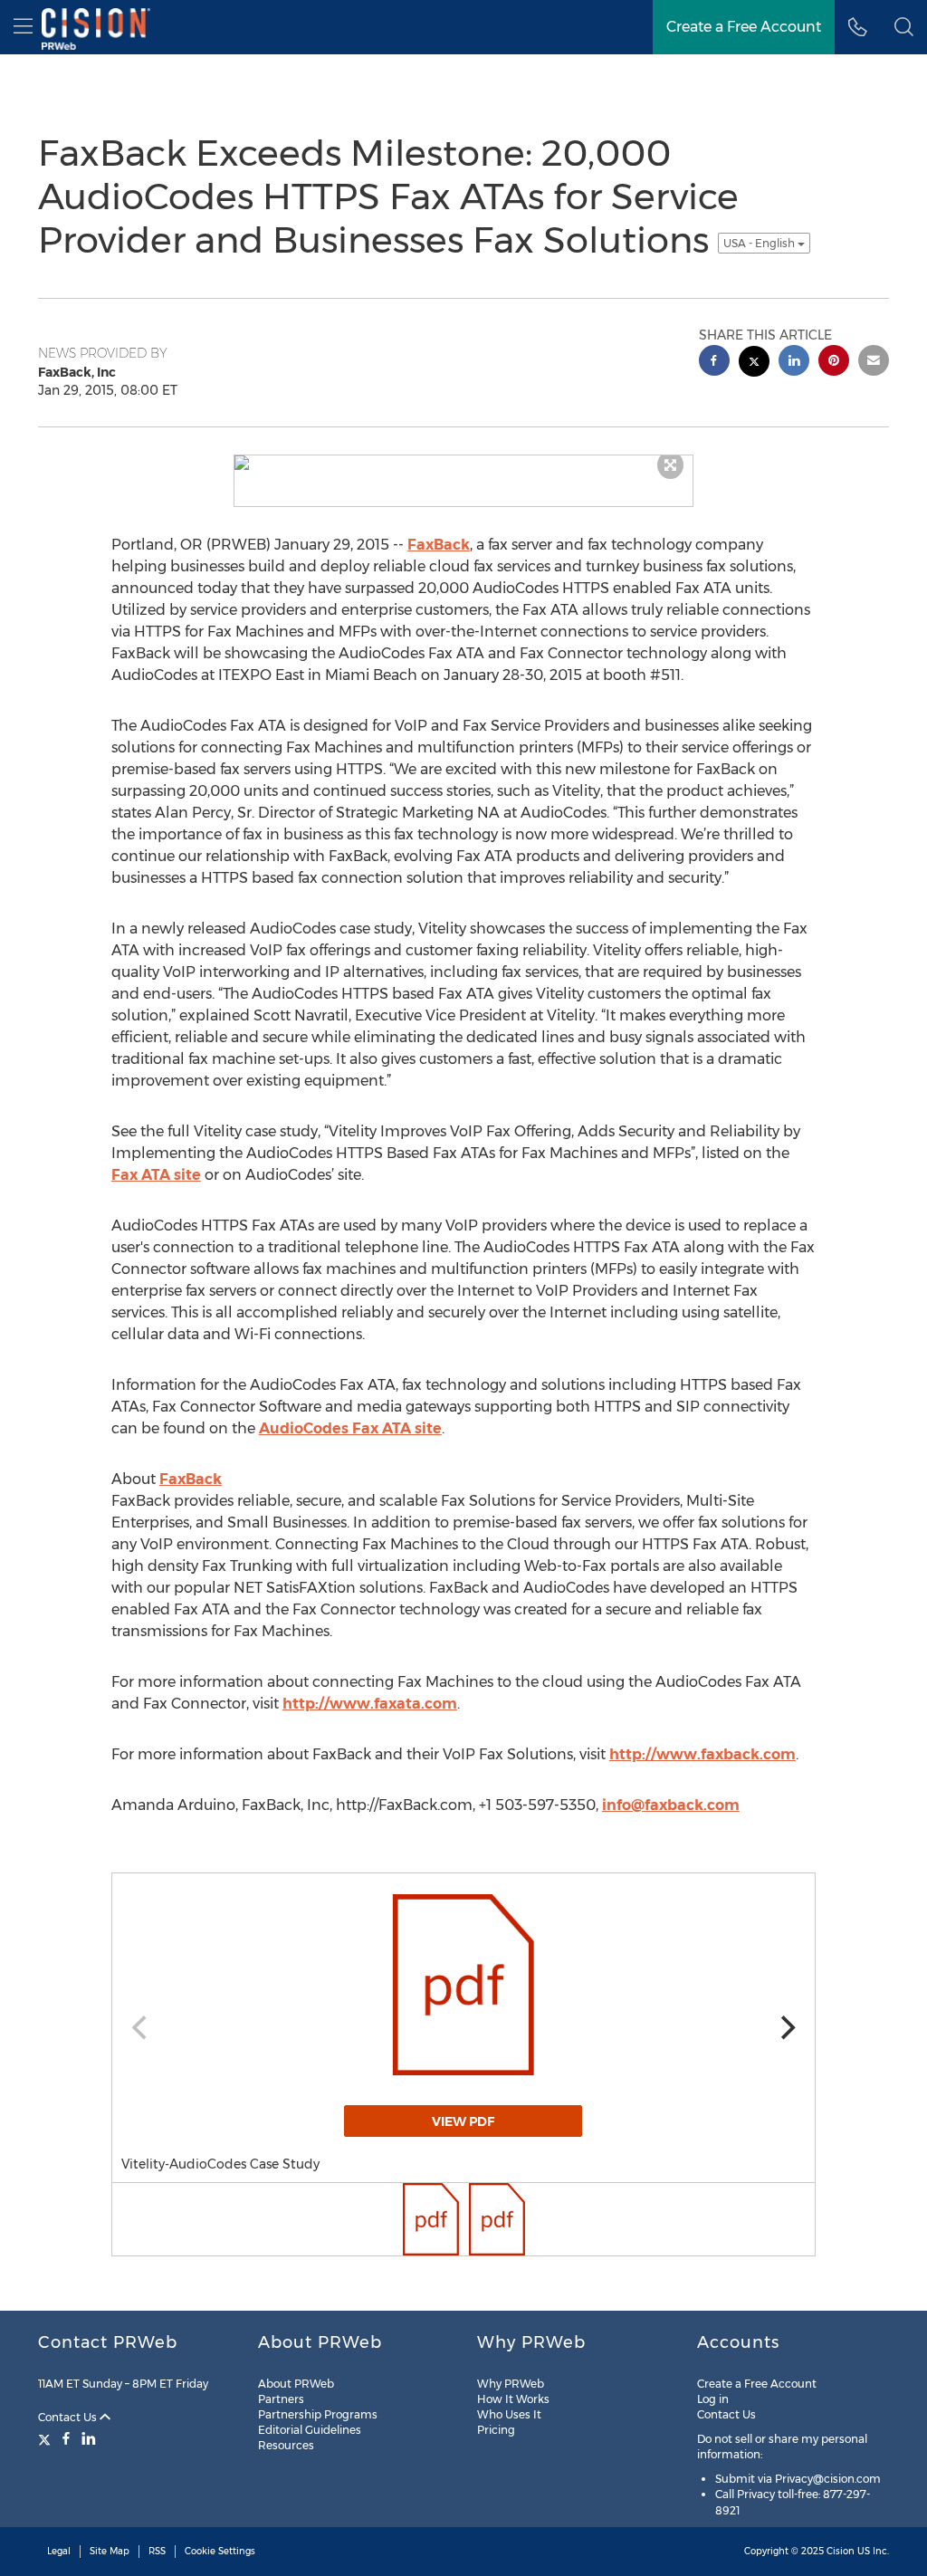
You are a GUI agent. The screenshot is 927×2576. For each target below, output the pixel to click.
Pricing (496, 2430)
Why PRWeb (511, 2384)
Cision (841, 2551)
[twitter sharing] (754, 364)
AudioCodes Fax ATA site (350, 1428)
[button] (904, 27)
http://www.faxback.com (702, 1754)
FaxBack (439, 545)
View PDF (463, 2121)
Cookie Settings (220, 2551)
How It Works (513, 2399)
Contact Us (69, 2417)
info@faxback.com (671, 1805)
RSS (157, 2551)
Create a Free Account (757, 2384)
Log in (713, 2399)
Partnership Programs (318, 2414)
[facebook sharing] (714, 363)
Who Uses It (509, 2414)
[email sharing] (874, 363)
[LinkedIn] (89, 2438)
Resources (286, 2445)
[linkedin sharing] (794, 363)
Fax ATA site (156, 1175)
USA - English (760, 243)
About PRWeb (296, 2384)
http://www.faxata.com (370, 1704)
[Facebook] (66, 2438)
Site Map (110, 2551)
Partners (281, 2399)
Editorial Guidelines (310, 2430)
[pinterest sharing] (834, 363)
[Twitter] (47, 2438)
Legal (59, 2551)
